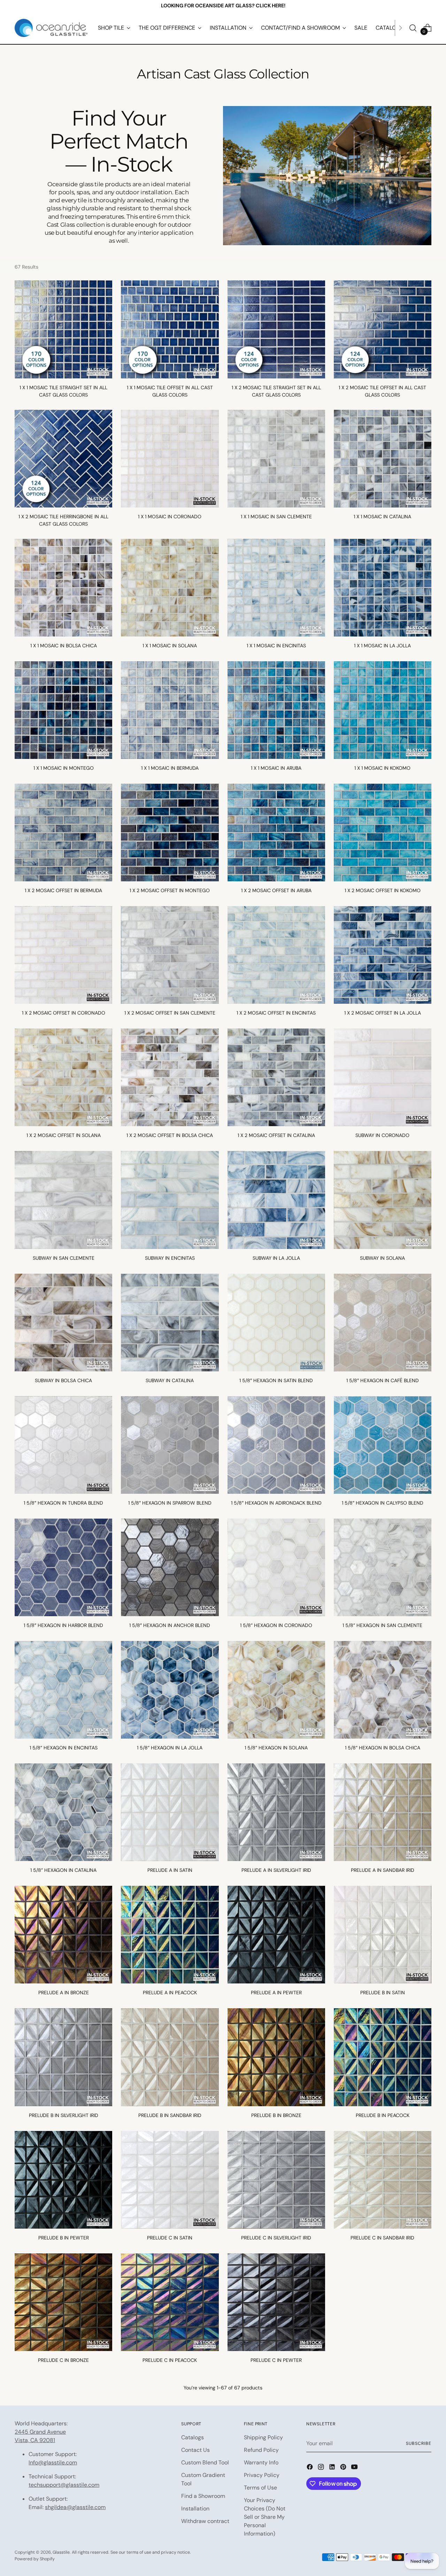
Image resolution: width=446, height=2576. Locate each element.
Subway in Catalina (170, 1380)
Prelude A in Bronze (64, 1993)
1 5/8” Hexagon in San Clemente (382, 1625)
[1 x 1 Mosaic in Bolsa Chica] (63, 588)
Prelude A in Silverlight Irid (276, 1870)
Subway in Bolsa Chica (63, 1380)
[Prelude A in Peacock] (170, 1935)
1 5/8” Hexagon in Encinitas (64, 1748)
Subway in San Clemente (64, 1258)
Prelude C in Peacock (170, 2360)
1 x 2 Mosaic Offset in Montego (170, 890)
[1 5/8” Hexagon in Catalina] (63, 1812)
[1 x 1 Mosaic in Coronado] (170, 459)
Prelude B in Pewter (64, 2238)
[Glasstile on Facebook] (310, 2468)
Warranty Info (261, 2462)
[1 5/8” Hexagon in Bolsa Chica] (383, 1690)
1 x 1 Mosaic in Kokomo (382, 768)
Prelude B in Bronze (276, 2115)
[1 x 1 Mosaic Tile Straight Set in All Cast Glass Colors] (63, 329)
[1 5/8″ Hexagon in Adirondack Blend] (276, 1445)
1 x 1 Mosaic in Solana (170, 646)
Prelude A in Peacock (170, 1993)
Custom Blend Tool (205, 2462)
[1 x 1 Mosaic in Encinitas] (276, 588)
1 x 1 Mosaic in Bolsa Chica (64, 646)
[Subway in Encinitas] (170, 1200)
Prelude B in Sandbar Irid (170, 2115)
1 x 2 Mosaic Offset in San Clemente (170, 1013)
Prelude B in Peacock (383, 2115)
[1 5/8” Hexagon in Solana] (276, 1690)
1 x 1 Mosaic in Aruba (276, 768)
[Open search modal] (413, 28)
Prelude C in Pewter (276, 2360)
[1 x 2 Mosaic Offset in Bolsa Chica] (170, 1077)
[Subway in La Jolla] (276, 1200)
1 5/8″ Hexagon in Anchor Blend (170, 1625)
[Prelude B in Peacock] (383, 2057)
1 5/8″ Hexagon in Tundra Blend (63, 1503)
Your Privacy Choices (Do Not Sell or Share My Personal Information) (265, 2517)
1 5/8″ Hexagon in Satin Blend (276, 1380)
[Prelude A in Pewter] (276, 1935)
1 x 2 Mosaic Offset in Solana (64, 1135)
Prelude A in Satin (170, 1870)
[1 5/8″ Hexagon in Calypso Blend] (383, 1445)
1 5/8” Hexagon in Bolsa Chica (383, 1748)
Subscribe (418, 2443)
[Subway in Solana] (383, 1200)
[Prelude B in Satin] (383, 1935)
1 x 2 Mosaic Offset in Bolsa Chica (170, 1135)
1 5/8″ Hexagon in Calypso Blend (383, 1503)
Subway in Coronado (382, 1135)
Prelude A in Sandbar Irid (383, 1870)
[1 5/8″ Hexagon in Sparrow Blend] (170, 1445)
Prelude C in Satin (170, 2238)
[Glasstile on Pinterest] (344, 2468)
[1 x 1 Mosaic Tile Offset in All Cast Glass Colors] (170, 329)
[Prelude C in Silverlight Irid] (276, 2180)
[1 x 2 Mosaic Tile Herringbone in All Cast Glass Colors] (63, 459)
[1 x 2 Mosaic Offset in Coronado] (63, 955)
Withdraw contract (205, 2521)
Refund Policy (261, 2450)
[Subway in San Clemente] (63, 1200)
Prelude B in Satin (383, 1993)
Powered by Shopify (35, 2559)
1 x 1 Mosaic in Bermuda (170, 768)
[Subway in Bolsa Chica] (63, 1323)
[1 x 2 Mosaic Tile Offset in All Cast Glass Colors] (383, 329)
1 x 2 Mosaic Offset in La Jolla (383, 1013)
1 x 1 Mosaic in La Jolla (382, 646)
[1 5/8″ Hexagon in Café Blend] (383, 1323)
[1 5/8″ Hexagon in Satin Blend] (276, 1323)
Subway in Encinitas (170, 1258)
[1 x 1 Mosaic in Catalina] (383, 459)
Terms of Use (260, 2488)
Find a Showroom (203, 2496)
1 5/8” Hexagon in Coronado (276, 1625)
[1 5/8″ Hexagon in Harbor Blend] (63, 1567)
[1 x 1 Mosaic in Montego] (63, 710)
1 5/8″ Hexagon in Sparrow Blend (170, 1503)
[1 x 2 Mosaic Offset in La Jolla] (383, 955)
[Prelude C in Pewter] (276, 2302)
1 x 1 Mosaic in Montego (64, 768)
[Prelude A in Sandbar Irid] (383, 1812)
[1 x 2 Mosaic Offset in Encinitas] (276, 955)
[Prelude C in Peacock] (170, 2302)
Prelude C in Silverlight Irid (276, 2238)
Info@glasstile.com (53, 2462)
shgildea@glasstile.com (75, 2507)
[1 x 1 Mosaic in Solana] (170, 588)
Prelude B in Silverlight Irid (64, 2115)
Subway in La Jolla (276, 1258)
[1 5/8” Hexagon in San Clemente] (383, 1567)
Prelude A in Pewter (276, 1993)
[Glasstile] (51, 28)
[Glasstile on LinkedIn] (333, 2468)
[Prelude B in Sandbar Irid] (170, 2057)
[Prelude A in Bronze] (63, 1935)
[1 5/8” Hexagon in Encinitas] (63, 1690)
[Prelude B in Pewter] (63, 2180)
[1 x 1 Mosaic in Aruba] (276, 710)
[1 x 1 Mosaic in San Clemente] (276, 459)
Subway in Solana (382, 1258)
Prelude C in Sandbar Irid (382, 2238)
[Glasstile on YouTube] (355, 2468)
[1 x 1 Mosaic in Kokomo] (383, 710)
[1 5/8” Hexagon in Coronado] (276, 1567)
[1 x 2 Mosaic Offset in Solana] (63, 1077)
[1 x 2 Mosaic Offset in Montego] (170, 833)
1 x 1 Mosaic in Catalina (382, 517)
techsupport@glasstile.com (64, 2485)
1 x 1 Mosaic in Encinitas (276, 646)
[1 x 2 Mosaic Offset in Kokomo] (383, 833)
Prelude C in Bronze (63, 2360)
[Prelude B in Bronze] (276, 2057)
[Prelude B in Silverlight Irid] (63, 2057)
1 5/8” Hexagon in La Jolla (170, 1748)
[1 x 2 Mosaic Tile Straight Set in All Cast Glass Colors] (276, 329)
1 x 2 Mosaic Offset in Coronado (64, 1013)
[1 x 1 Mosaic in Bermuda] (170, 710)
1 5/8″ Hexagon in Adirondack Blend (276, 1503)
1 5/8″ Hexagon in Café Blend (383, 1380)
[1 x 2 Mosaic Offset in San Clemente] (170, 955)
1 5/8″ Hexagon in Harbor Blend (63, 1625)
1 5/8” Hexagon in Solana (276, 1748)
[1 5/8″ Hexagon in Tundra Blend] (63, 1445)
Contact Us (195, 2450)
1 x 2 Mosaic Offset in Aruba (276, 890)
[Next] (400, 28)
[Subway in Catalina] (170, 1323)
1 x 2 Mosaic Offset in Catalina (276, 1135)
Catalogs (193, 2437)
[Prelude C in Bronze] (63, 2302)
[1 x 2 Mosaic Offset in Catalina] (276, 1077)
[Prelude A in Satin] (170, 1812)
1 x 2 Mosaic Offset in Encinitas (276, 1013)
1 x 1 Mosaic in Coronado (170, 517)
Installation (195, 2509)
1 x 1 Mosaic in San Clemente (276, 517)
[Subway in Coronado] (383, 1077)
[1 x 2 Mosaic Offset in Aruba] (276, 833)
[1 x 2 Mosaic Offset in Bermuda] (63, 833)
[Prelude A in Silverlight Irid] (276, 1812)
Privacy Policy (262, 2475)
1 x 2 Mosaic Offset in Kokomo (383, 890)
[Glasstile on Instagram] (322, 2468)
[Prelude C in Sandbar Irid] (383, 2180)
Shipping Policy (263, 2437)
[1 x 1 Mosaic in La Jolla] (383, 588)
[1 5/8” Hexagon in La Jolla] (170, 1690)
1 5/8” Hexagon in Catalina (63, 1870)
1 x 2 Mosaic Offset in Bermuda (63, 890)
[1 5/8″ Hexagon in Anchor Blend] (170, 1567)
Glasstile (61, 2552)
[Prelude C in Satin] (170, 2180)
